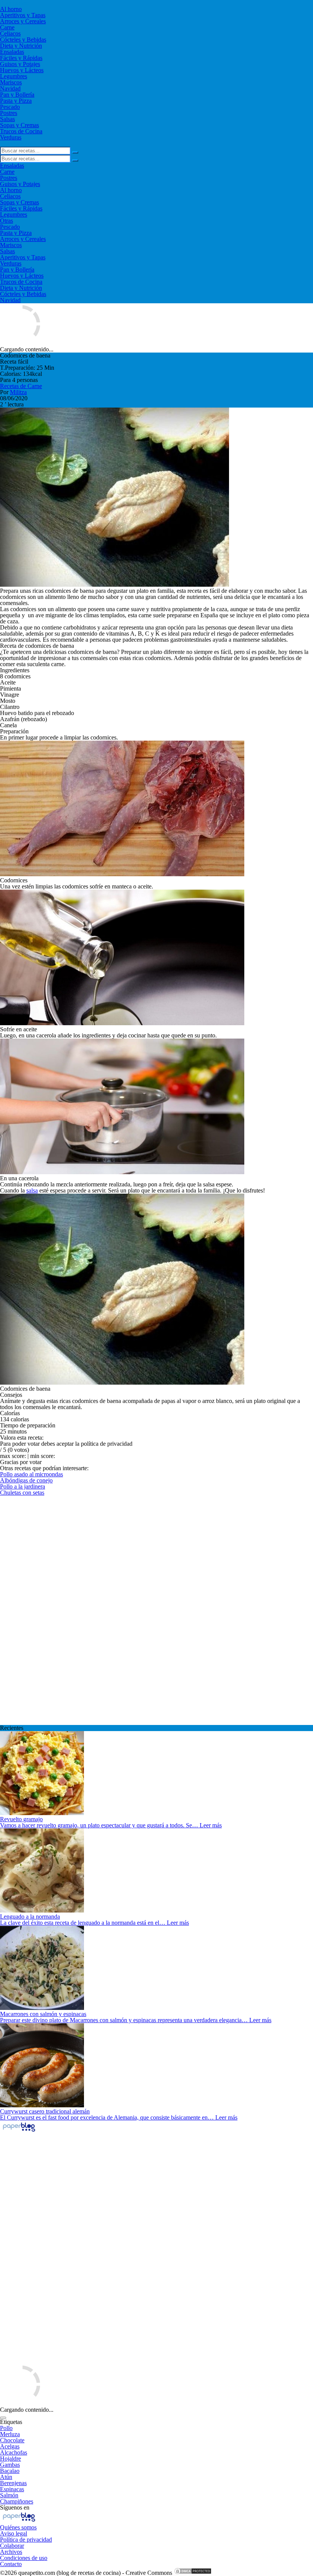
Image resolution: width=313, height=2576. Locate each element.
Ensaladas (12, 52)
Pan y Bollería (17, 95)
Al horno (11, 9)
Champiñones (17, 2501)
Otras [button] (6, 221)
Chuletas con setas (22, 1493)
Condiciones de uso (24, 2558)
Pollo (6, 2428)
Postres (9, 113)
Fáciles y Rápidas (21, 58)
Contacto (11, 2564)
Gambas (10, 2465)
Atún (6, 2477)
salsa (32, 1190)
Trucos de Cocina (21, 131)
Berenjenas (13, 2483)
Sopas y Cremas (19, 125)
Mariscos (11, 82)
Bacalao (10, 2471)
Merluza (10, 2434)
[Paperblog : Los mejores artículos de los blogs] (19, 2131)
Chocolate (12, 2440)
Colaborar (12, 2546)
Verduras (11, 137)
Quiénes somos (18, 2527)
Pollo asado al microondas (31, 1474)
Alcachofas (14, 2452)
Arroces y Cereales (23, 21)
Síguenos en (15, 2507)
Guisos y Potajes (20, 64)
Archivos (11, 2552)
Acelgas (10, 2446)
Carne (7, 27)
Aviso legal (14, 2533)
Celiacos (10, 33)
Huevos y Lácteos (22, 70)
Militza (18, 392)
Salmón (9, 2495)
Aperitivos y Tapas (23, 15)
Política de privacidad (26, 2540)
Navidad (10, 88)
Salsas (7, 119)
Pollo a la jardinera (23, 1486)
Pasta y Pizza (16, 101)
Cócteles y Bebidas (23, 40)
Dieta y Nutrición (21, 46)
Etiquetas (11, 2422)
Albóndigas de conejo (26, 1480)
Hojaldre (10, 2459)
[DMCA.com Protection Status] (193, 2573)
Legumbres (14, 76)
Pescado (10, 107)
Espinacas (12, 2489)
